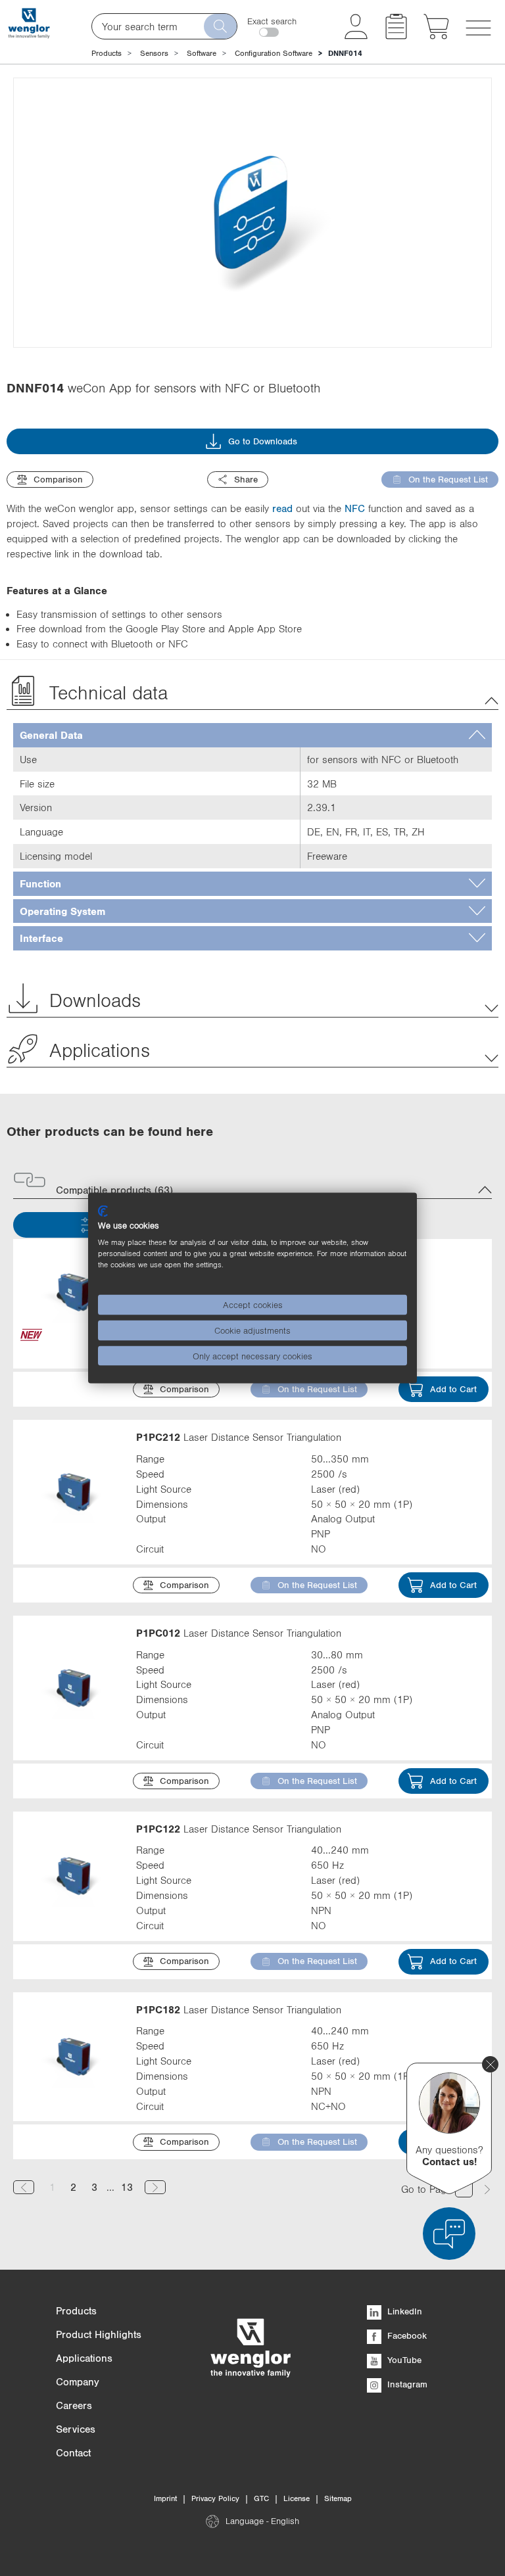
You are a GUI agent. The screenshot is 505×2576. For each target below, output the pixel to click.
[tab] (252, 735)
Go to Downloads (263, 441)
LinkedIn (403, 2311)
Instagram (406, 2384)
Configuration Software (274, 53)
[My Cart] (436, 35)
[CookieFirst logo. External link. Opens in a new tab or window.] (103, 1211)
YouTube (403, 2360)
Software (202, 53)
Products (107, 53)
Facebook (406, 2335)
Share (246, 479)
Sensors (154, 53)
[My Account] (356, 35)
